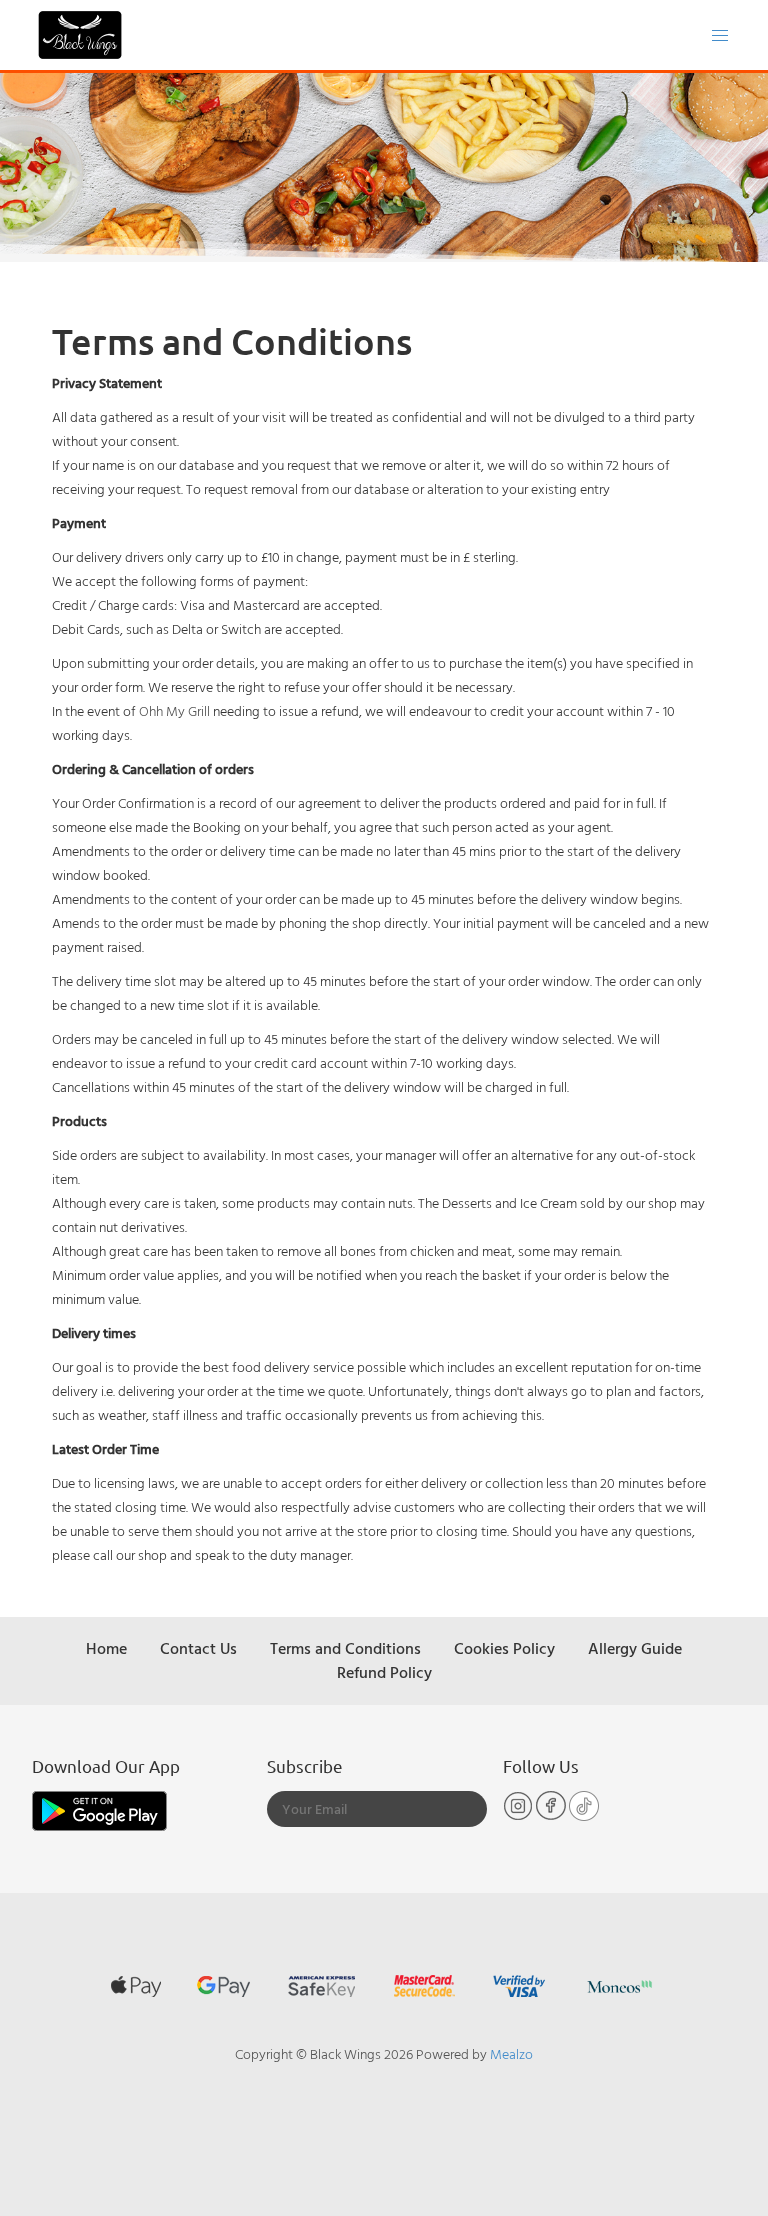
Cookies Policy (504, 1648)
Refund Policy (384, 1672)
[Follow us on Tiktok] (584, 1815)
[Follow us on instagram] (519, 1815)
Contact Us (198, 1648)
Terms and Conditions (345, 1648)
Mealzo (511, 2053)
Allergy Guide (635, 1648)
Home (106, 1648)
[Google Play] (99, 1808)
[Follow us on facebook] (552, 1815)
